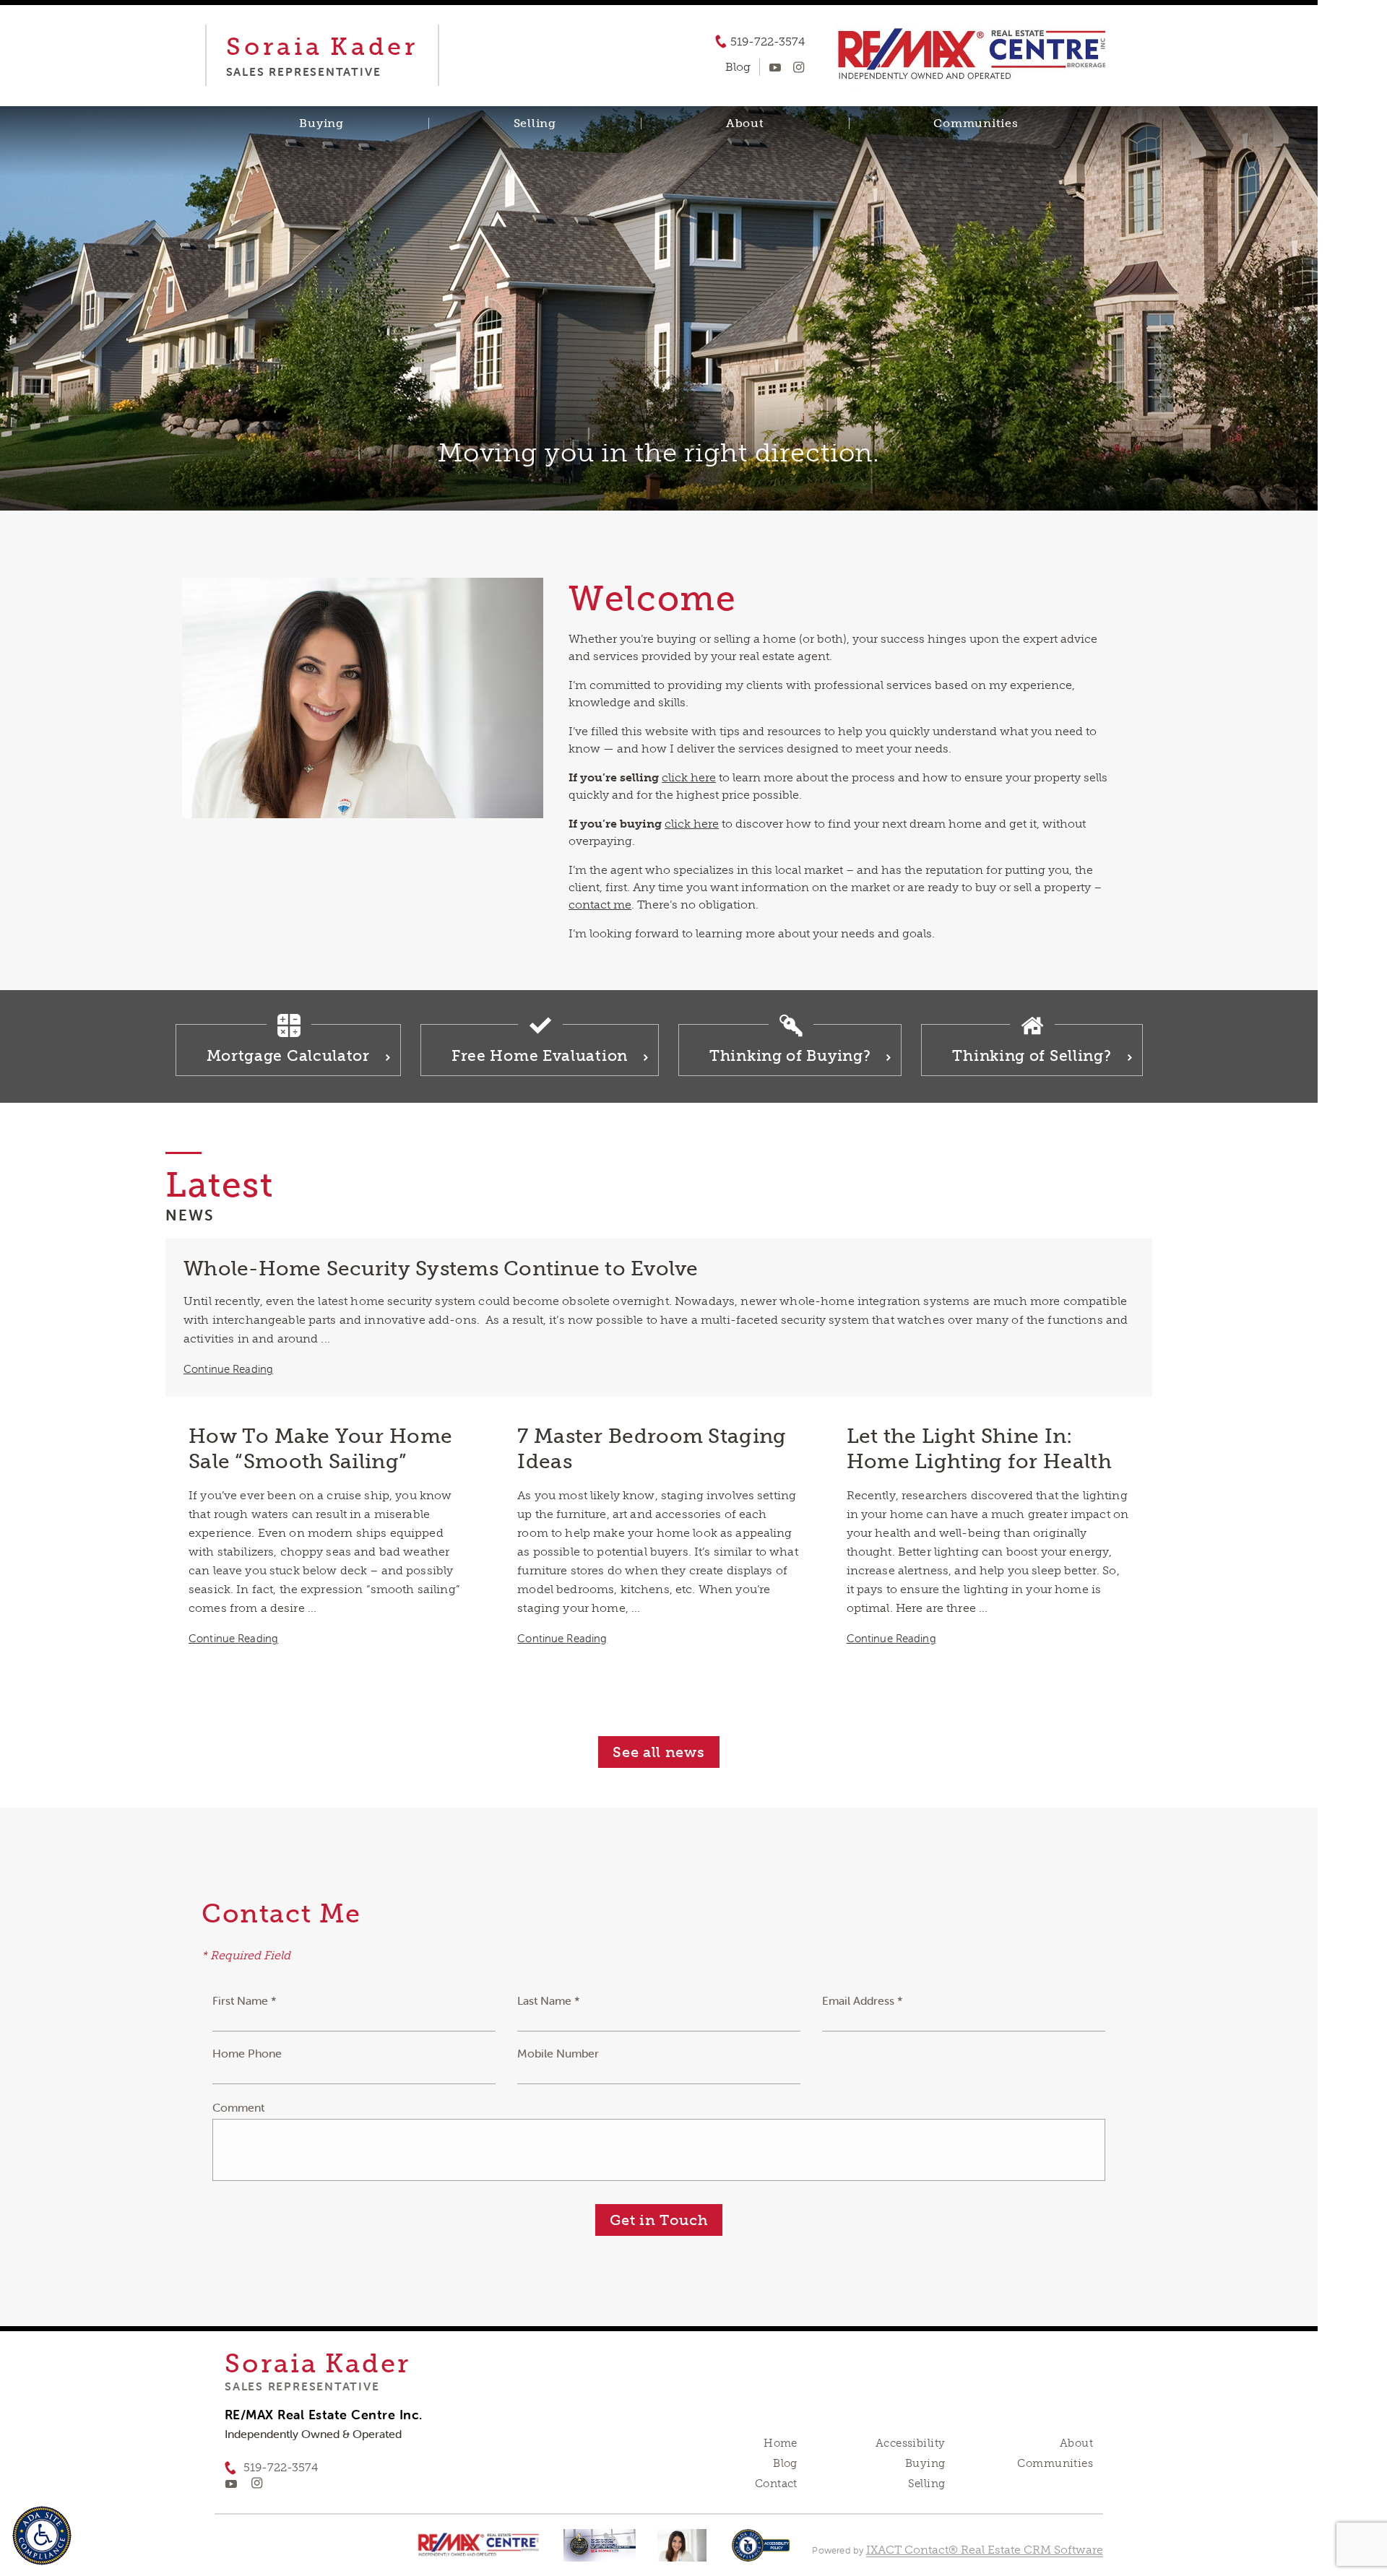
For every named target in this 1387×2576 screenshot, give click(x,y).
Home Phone (247, 2053)
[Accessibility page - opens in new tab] (761, 2553)
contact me (600, 905)
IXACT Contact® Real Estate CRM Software (985, 2550)
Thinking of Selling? (1032, 1055)
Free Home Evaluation (540, 1055)
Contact (776, 2484)
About (745, 123)
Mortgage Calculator (288, 1055)
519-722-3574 (768, 42)
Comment (238, 2107)
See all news (658, 1752)
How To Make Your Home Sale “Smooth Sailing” (320, 1449)
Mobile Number (558, 2053)
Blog (785, 2463)
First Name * (245, 2000)
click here (689, 777)
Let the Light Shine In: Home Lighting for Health (979, 1449)
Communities (976, 123)
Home (781, 2443)
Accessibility (910, 2443)
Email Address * (863, 2000)
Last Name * (549, 2000)
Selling (535, 123)
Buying (321, 123)
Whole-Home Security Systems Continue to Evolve (441, 1269)
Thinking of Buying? (790, 1055)
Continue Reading (228, 1369)
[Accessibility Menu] (42, 2536)
